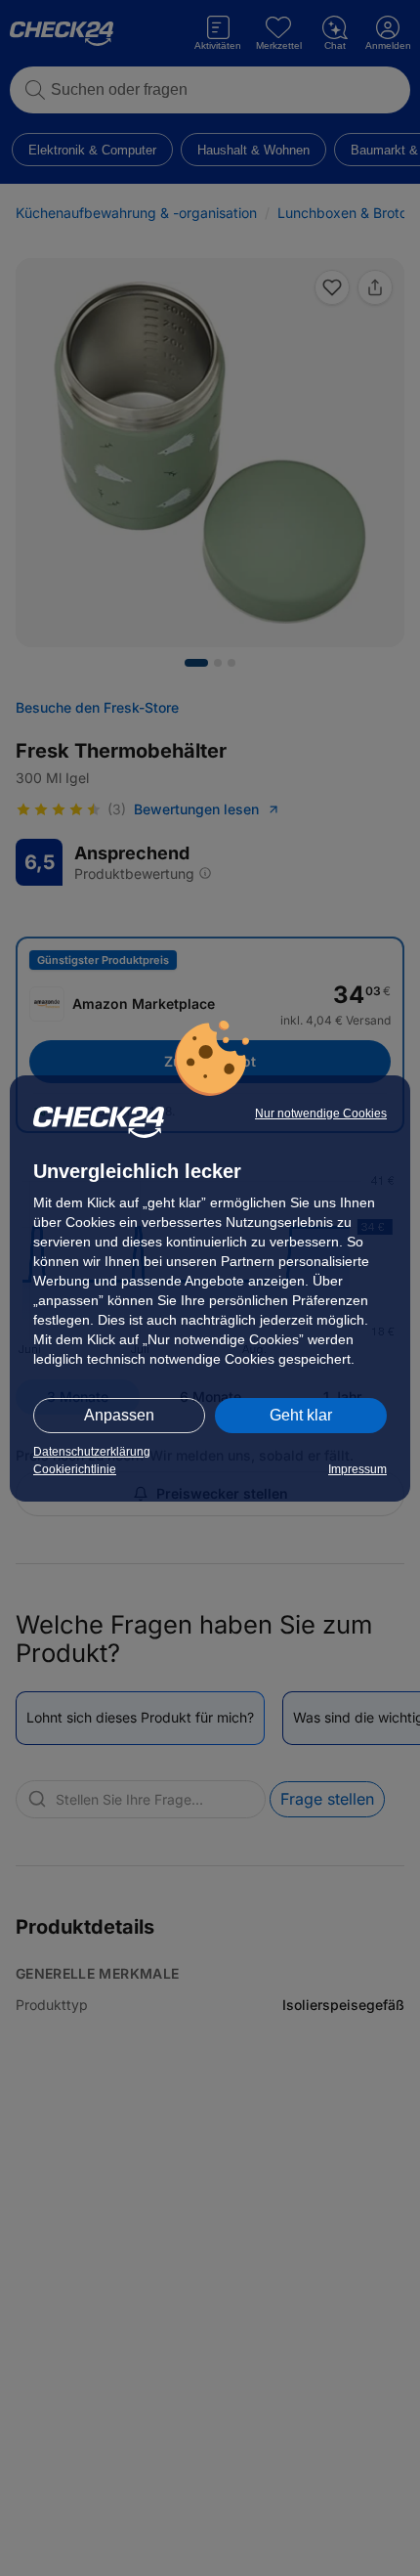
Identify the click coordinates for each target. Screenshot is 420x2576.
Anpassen (119, 1415)
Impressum (357, 1469)
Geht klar (301, 1415)
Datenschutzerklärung (92, 1452)
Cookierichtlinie (75, 1469)
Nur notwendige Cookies (321, 1113)
